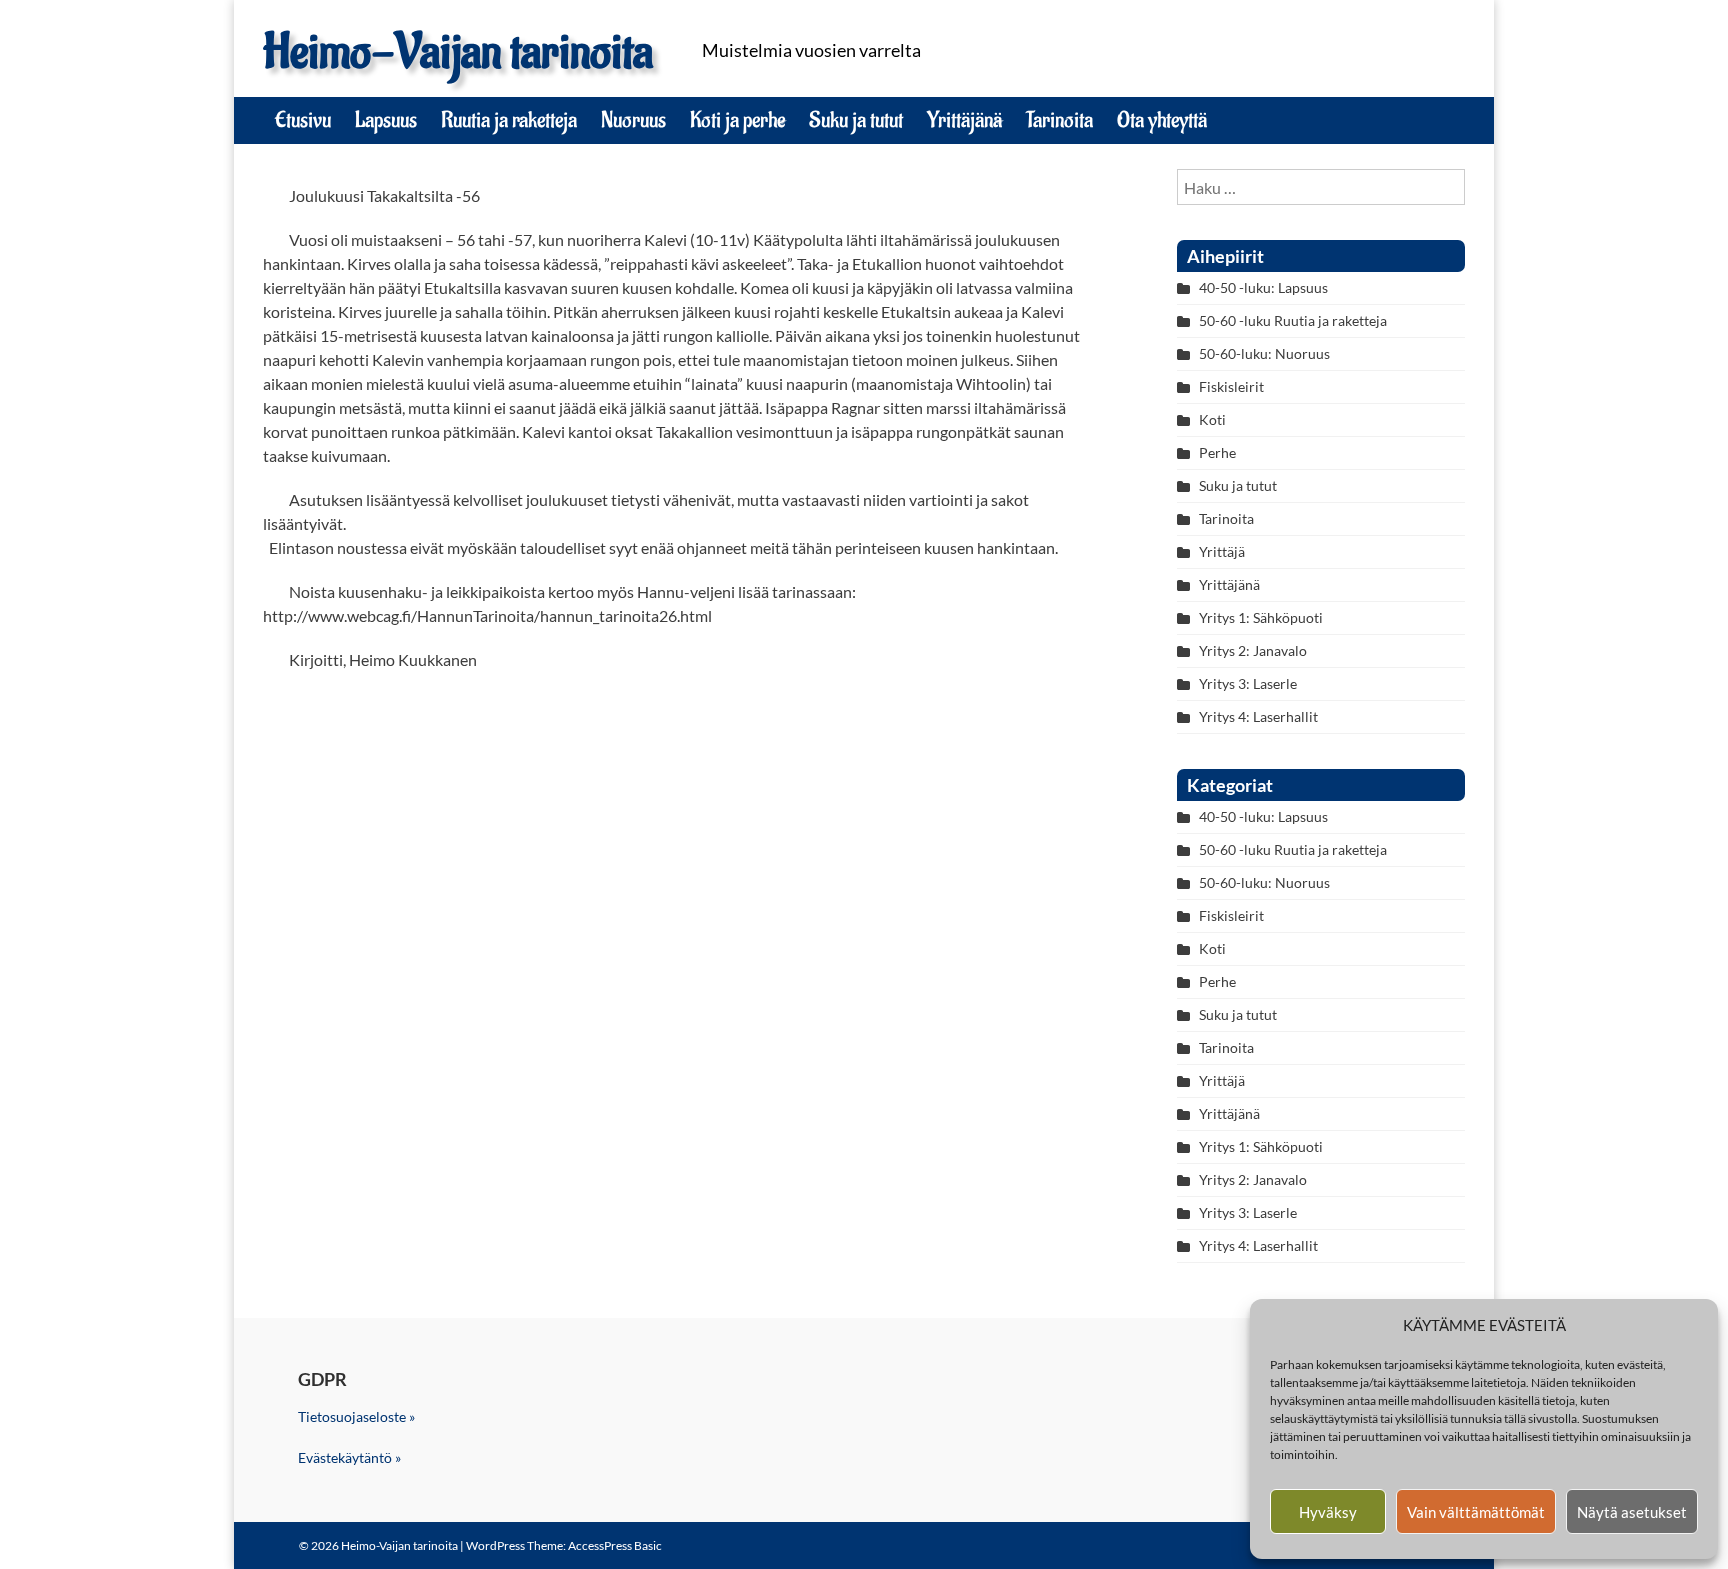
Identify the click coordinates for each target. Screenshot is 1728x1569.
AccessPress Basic (615, 1545)
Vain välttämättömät (1476, 1512)
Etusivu (303, 120)
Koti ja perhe (737, 120)
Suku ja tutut (856, 120)
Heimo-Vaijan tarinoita (458, 52)
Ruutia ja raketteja (509, 120)
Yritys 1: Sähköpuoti (1261, 617)
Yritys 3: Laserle (1248, 683)
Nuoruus (633, 120)
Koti (1212, 419)
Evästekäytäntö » (349, 1457)
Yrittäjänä (964, 120)
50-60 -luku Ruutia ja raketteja (1293, 320)
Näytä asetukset (1632, 1512)
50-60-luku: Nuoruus (1264, 353)
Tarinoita (1059, 120)
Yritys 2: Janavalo (1253, 650)
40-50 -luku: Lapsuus (1263, 287)
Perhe (1217, 452)
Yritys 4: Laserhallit (1258, 716)
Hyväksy (1328, 1512)
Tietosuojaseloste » (356, 1416)
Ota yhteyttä (1162, 120)
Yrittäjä (1222, 551)
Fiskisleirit (1231, 386)
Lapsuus (386, 120)
